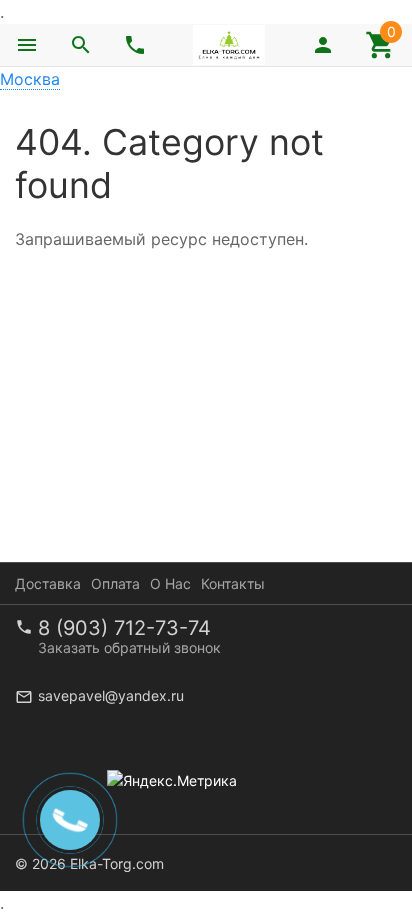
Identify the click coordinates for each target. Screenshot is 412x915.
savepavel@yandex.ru (111, 695)
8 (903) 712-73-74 (124, 628)
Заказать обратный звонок (129, 647)
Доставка (48, 583)
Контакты (233, 583)
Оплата (115, 583)
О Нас (170, 583)
